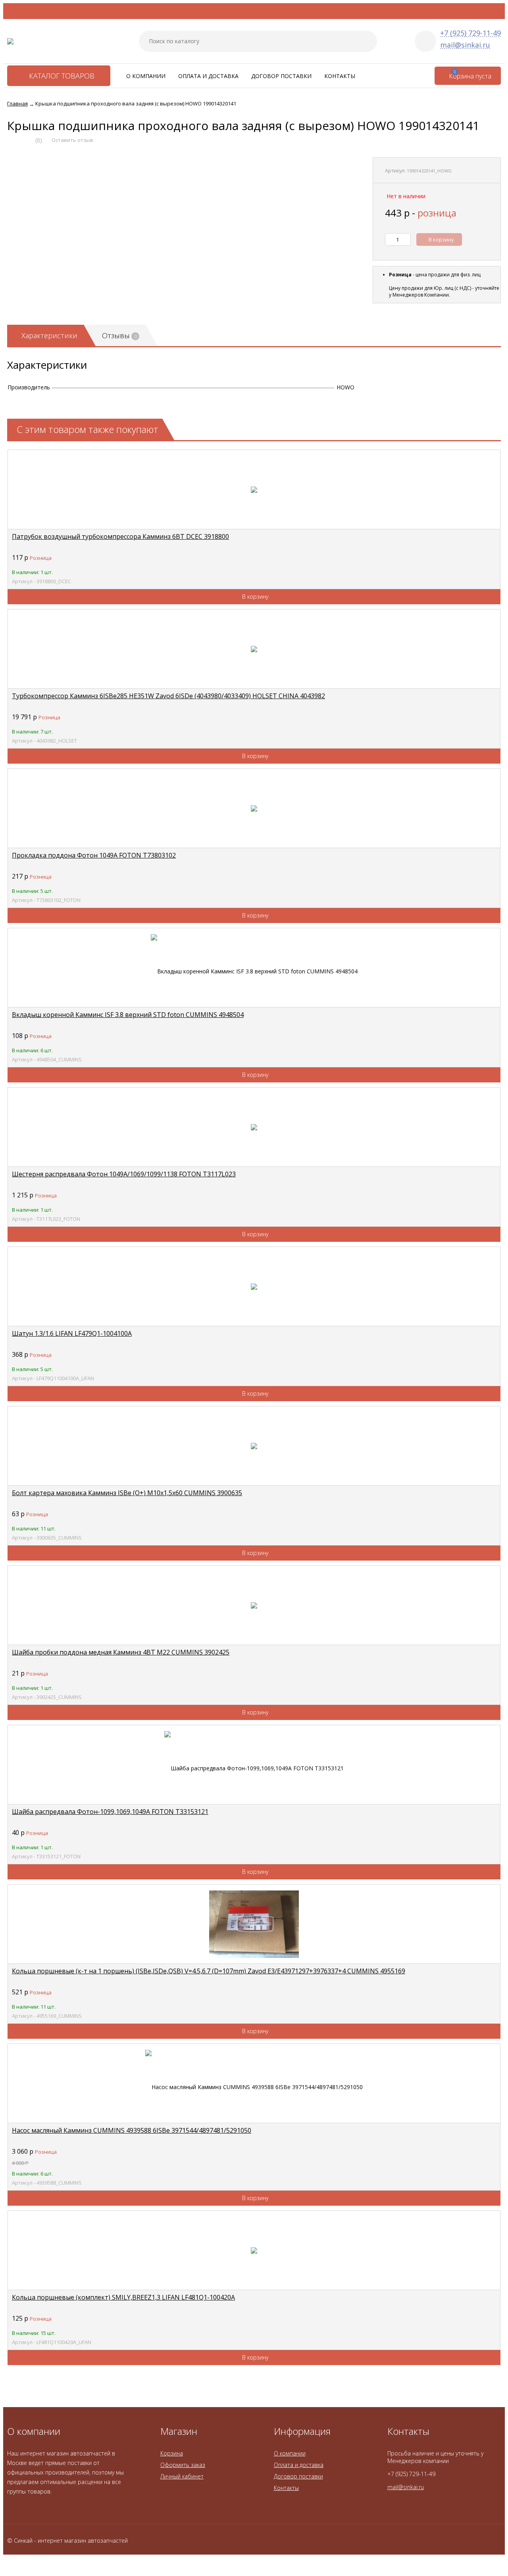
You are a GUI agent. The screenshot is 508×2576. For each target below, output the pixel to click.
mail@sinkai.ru (465, 45)
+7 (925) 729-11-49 (470, 33)
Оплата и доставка (208, 76)
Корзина (172, 2453)
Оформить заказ (183, 2465)
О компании (146, 76)
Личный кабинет (182, 2476)
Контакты (340, 76)
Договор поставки (281, 76)
